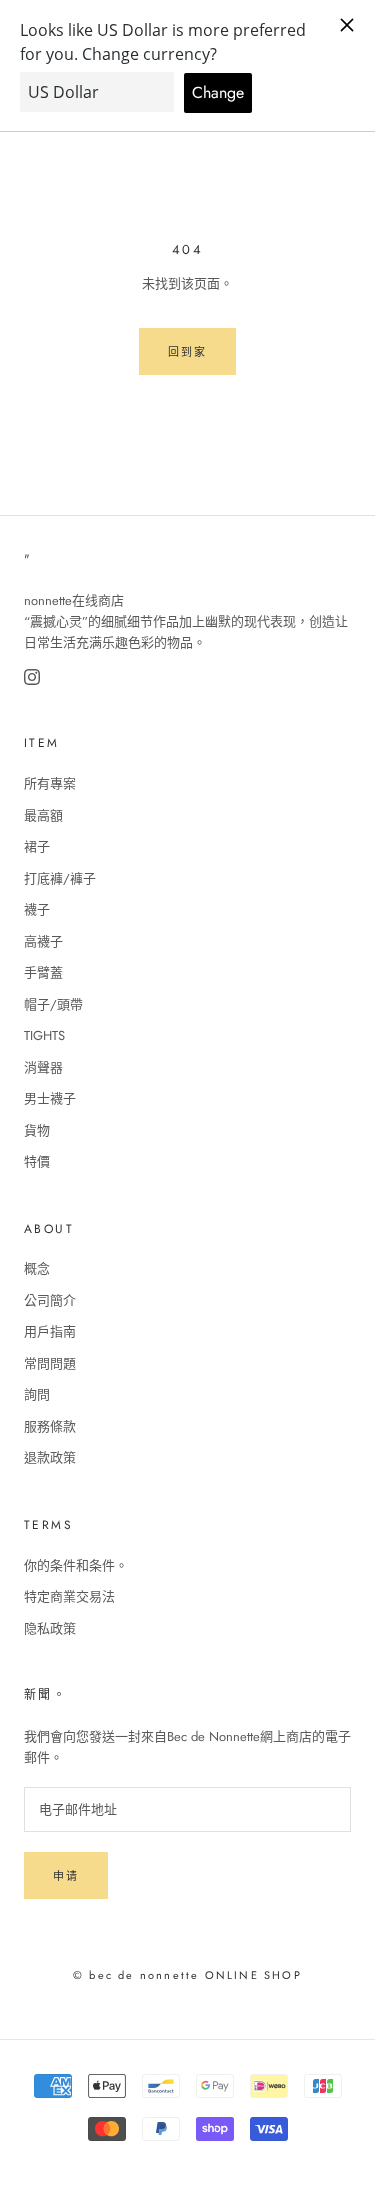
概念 (37, 1268)
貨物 (37, 1130)
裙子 (37, 846)
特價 (37, 1161)
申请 (66, 1876)
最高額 (43, 815)
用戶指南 (50, 1331)
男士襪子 (50, 1098)
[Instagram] (32, 677)
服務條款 (50, 1426)
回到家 (188, 352)
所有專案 (50, 783)
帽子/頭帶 (53, 1004)
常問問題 (50, 1363)
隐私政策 (50, 1628)
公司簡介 (50, 1300)
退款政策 (50, 1457)
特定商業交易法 (69, 1596)
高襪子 (43, 941)
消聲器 (43, 1067)
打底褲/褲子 (60, 878)
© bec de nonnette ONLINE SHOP (187, 1975)
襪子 (37, 909)
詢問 (37, 1394)
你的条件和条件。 (76, 1565)
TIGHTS (44, 1035)
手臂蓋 (43, 972)
